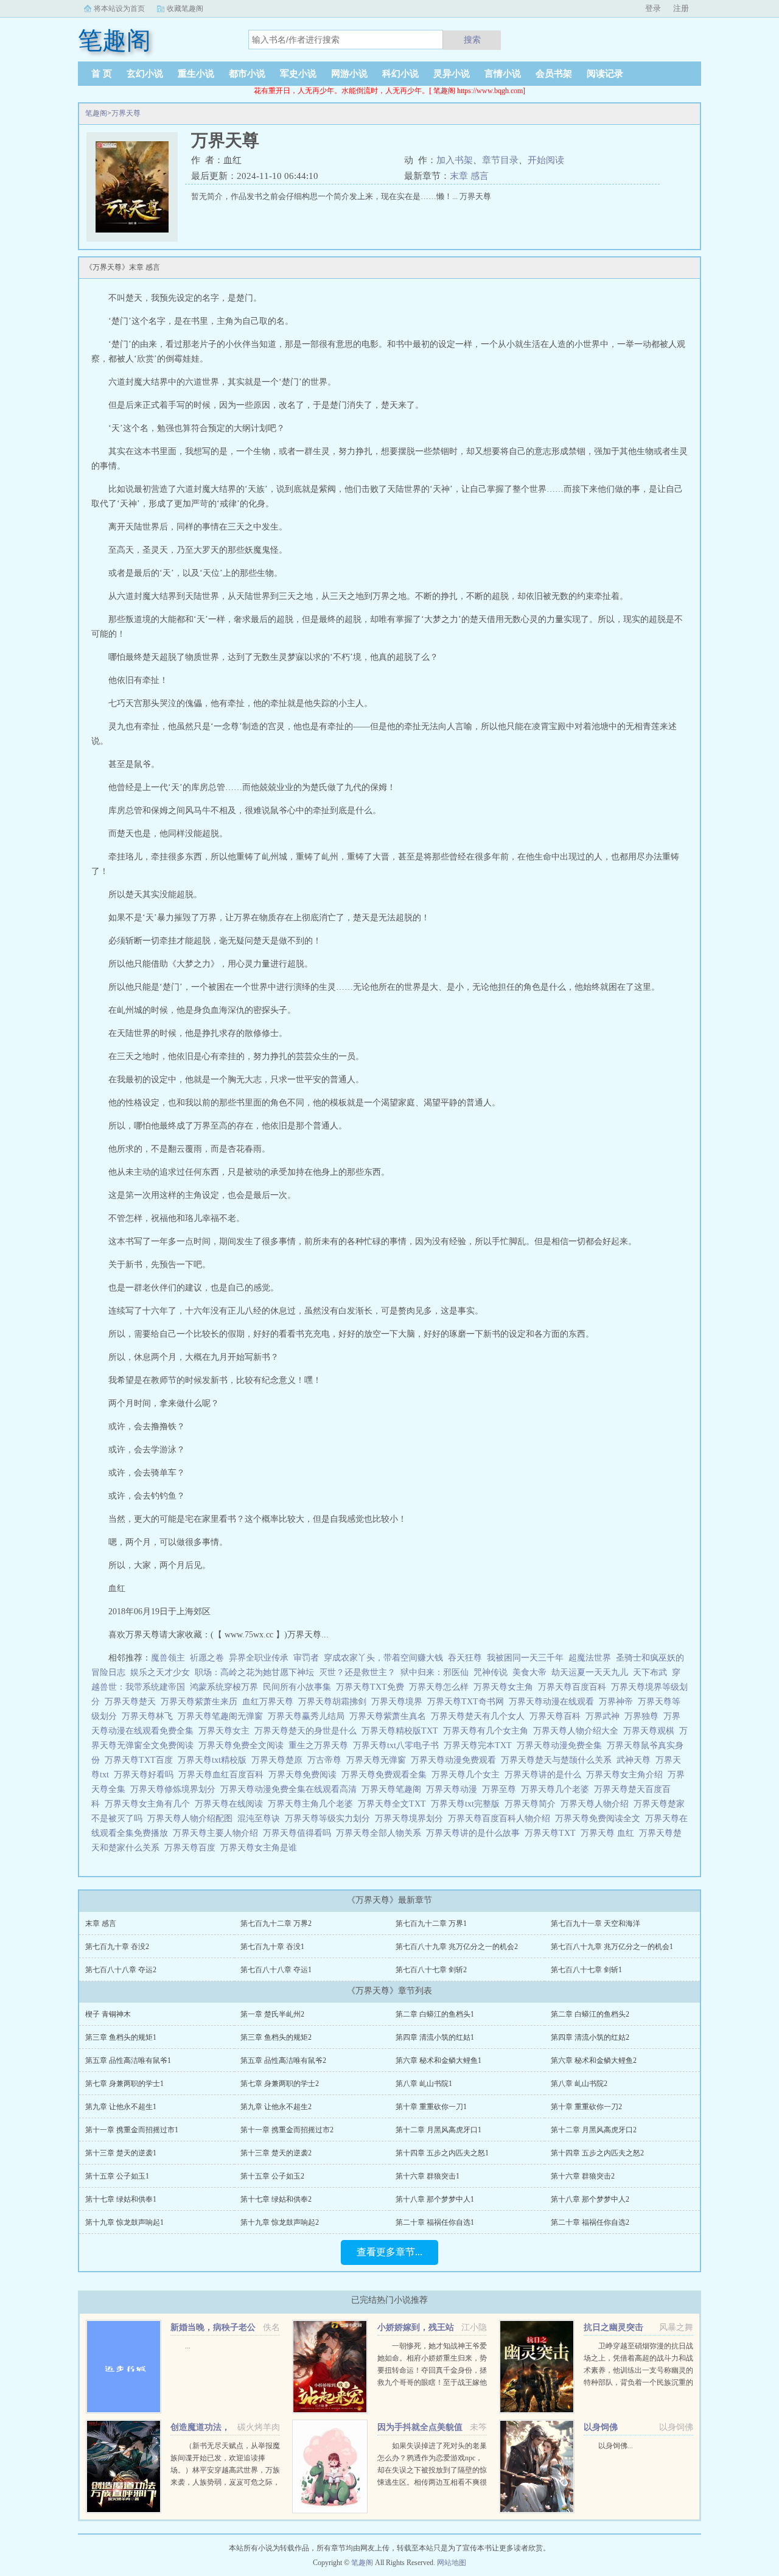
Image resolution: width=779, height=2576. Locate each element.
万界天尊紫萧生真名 (390, 1716)
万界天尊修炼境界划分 (175, 1789)
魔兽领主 (168, 1658)
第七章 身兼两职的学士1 (124, 2084)
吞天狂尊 (465, 1658)
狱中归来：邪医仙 (435, 1672)
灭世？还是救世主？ (357, 1672)
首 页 (102, 74)
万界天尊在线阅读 (231, 1804)
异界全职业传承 (259, 1658)
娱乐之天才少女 (160, 1672)
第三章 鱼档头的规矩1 (121, 2037)
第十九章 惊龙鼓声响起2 (280, 2222)
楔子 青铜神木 (108, 2014)
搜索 (472, 40)
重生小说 (196, 74)
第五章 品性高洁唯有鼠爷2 (283, 2060)
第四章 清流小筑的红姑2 (590, 2037)
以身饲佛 (601, 2427)
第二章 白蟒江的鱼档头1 (435, 2014)
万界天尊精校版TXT (402, 1731)
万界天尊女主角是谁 (261, 1848)
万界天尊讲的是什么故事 (475, 1833)
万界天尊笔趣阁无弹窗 (223, 1716)
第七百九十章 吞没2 (117, 1947)
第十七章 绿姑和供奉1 (121, 2199)
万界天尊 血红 (610, 1833)
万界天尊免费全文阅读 (243, 1745)
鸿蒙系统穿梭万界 (224, 1687)
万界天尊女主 (226, 1731)
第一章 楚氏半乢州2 (272, 2014)
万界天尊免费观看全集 (386, 1775)
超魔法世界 (590, 1658)
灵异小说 (452, 74)
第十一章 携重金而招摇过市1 (132, 2130)
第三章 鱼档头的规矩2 (276, 2037)
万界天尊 (126, 113)
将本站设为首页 (119, 9)
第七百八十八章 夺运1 (276, 1970)
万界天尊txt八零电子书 (398, 1745)
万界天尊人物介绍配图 (192, 1818)
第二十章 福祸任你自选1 (435, 2222)
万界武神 (605, 1716)
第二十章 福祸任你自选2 (590, 2222)
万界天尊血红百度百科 (223, 1775)
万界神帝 (618, 1702)
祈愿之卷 (207, 1658)
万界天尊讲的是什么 (545, 1775)
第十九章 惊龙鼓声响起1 (124, 2222)
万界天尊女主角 (506, 1687)
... (188, 2346)
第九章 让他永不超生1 (121, 2107)
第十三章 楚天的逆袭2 (276, 2153)
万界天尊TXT (553, 1833)
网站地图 (452, 2563)
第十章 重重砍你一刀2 (586, 2107)
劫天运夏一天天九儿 (590, 1672)
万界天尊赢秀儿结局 (309, 1716)
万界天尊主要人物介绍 (218, 1833)
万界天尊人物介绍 (597, 1804)
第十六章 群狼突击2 (583, 2176)
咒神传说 (491, 1672)
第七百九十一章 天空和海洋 (596, 1923)
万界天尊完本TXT (480, 1745)
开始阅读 (546, 160)
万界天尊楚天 (133, 1702)
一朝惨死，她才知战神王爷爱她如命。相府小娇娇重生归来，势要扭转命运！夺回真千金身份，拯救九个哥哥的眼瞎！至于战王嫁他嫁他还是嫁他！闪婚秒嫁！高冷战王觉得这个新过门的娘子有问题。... (432, 2382)
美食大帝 (529, 1672)
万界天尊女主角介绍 (627, 1775)
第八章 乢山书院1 (424, 2084)
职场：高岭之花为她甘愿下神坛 (254, 1672)
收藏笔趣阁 (185, 9)
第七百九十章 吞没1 (272, 1947)
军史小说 (298, 74)
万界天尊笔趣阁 (394, 1789)
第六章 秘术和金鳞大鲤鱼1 (438, 2060)
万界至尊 (501, 1789)
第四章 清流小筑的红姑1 (435, 2037)
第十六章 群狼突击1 (428, 2176)
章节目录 (500, 160)
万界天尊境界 (399, 1702)
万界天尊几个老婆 (557, 1789)
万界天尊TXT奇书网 (468, 1702)
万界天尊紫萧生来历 (201, 1702)
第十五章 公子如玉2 (272, 2176)
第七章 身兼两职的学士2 (280, 2084)
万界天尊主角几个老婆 (313, 1804)
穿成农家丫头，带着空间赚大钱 (383, 1658)
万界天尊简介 (533, 1804)
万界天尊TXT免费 (372, 1687)
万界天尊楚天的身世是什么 (308, 1731)
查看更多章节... (389, 2252)
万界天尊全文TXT (394, 1804)
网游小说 (349, 74)
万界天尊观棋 (651, 1731)
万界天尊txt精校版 (215, 1760)
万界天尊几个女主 (468, 1775)
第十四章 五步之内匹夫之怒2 (597, 2153)
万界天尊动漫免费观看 (456, 1760)
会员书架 (554, 74)
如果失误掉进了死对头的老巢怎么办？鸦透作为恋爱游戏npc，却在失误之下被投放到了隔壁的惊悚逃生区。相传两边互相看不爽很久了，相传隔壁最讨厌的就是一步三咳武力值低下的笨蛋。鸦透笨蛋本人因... (432, 2482)
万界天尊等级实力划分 (330, 1818)
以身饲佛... (616, 2446)
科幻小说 (400, 74)
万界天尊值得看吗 (299, 1833)
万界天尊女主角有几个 (150, 1804)
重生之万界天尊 (321, 1745)
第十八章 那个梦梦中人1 (435, 2199)
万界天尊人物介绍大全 (578, 1731)
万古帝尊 (327, 1760)
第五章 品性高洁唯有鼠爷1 (128, 2060)
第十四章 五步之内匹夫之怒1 (442, 2153)
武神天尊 (636, 1760)
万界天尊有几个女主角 (488, 1731)
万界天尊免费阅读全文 (600, 1818)
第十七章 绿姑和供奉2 (276, 2199)
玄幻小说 (145, 74)
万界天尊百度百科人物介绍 (501, 1818)
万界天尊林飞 (150, 1716)
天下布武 (650, 1672)
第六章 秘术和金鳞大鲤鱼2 (594, 2060)
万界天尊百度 (192, 1848)
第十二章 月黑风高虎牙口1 (438, 2130)
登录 (653, 8)
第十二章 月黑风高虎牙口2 (594, 2130)
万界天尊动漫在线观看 (554, 1702)
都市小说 (247, 74)
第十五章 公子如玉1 (117, 2176)
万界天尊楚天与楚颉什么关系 (559, 1760)
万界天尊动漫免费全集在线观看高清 (291, 1789)
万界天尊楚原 (279, 1760)
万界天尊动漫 (454, 1789)
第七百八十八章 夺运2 (121, 1970)
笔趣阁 (96, 113)
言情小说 (503, 74)
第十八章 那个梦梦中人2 (590, 2199)
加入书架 (455, 160)
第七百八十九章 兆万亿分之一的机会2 (457, 1947)
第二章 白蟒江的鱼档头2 (590, 2014)
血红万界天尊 (270, 1702)
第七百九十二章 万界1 (431, 1923)
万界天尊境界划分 (411, 1818)
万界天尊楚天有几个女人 (480, 1716)
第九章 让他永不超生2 (276, 2107)
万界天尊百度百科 (575, 1687)
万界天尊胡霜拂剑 (335, 1702)
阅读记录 (605, 74)
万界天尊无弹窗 (379, 1760)
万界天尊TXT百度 (141, 1760)
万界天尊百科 (557, 1716)
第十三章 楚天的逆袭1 (121, 2153)
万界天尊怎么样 (441, 1687)
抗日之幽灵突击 (613, 2327)
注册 (681, 8)
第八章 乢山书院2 (579, 2084)
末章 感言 (469, 176)
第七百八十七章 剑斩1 (586, 1970)
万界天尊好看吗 (146, 1775)
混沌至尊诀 (261, 1818)
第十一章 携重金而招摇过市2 (287, 2130)
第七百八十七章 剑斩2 (431, 1970)
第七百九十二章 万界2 (276, 1923)
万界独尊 (644, 1716)
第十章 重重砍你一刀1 (431, 2107)
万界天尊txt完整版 (468, 1804)
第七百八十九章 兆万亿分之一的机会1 (612, 1947)
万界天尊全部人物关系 (381, 1833)
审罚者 (306, 1658)
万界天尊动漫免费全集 (562, 1745)
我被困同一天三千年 (525, 1658)
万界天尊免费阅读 (305, 1775)
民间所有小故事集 (297, 1687)
